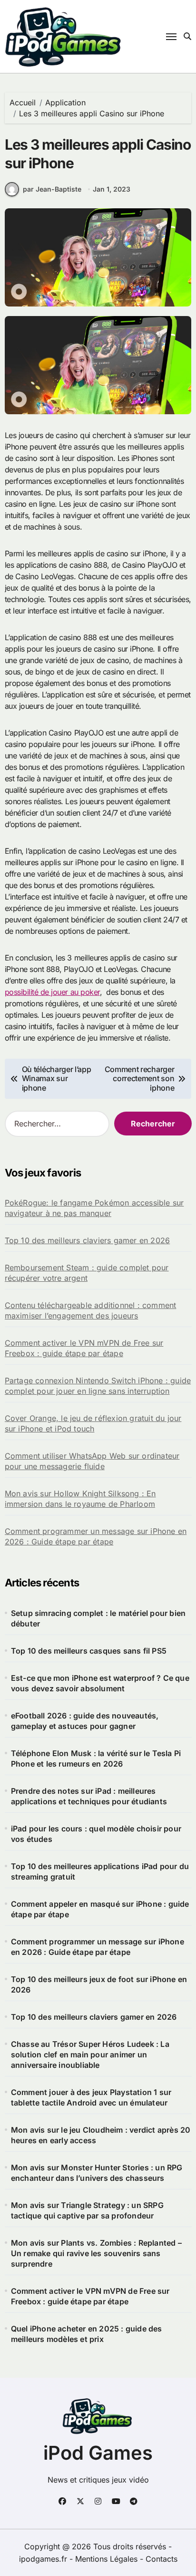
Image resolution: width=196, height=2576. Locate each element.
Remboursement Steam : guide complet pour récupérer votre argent (87, 1273)
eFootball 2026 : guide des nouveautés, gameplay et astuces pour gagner (85, 1721)
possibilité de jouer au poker (52, 992)
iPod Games (98, 2453)
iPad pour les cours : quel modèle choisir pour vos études (96, 1834)
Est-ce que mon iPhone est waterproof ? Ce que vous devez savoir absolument (100, 1683)
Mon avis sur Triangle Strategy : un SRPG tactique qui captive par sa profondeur (87, 2210)
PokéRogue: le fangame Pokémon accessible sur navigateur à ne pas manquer (94, 1208)
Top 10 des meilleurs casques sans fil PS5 (89, 1651)
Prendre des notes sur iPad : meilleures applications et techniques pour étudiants (89, 1796)
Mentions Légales (108, 2559)
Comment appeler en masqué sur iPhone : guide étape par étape (100, 1909)
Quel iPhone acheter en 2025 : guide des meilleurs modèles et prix (87, 2334)
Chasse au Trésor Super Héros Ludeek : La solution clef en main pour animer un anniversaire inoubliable (90, 2055)
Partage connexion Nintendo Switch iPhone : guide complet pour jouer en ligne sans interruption (98, 1386)
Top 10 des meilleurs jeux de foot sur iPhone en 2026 (99, 1984)
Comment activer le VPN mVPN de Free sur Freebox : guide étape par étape (84, 1348)
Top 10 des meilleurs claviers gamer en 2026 (88, 1240)
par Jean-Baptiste (52, 189)
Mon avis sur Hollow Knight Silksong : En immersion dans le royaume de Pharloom (80, 1499)
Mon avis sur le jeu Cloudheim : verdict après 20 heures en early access (101, 2135)
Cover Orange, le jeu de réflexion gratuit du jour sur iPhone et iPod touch (93, 1423)
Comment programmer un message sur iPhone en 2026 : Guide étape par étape (96, 1536)
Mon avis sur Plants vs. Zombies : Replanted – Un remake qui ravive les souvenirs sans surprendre (96, 2253)
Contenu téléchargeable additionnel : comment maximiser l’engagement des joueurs (91, 1310)
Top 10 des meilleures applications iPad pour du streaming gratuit (100, 1871)
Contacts (162, 2559)
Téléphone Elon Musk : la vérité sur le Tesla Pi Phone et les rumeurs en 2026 (96, 1758)
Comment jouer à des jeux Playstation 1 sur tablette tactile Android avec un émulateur (91, 2097)
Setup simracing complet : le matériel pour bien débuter (98, 1618)
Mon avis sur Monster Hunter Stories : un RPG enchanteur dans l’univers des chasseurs (97, 2173)
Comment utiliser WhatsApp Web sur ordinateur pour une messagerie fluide (92, 1461)
